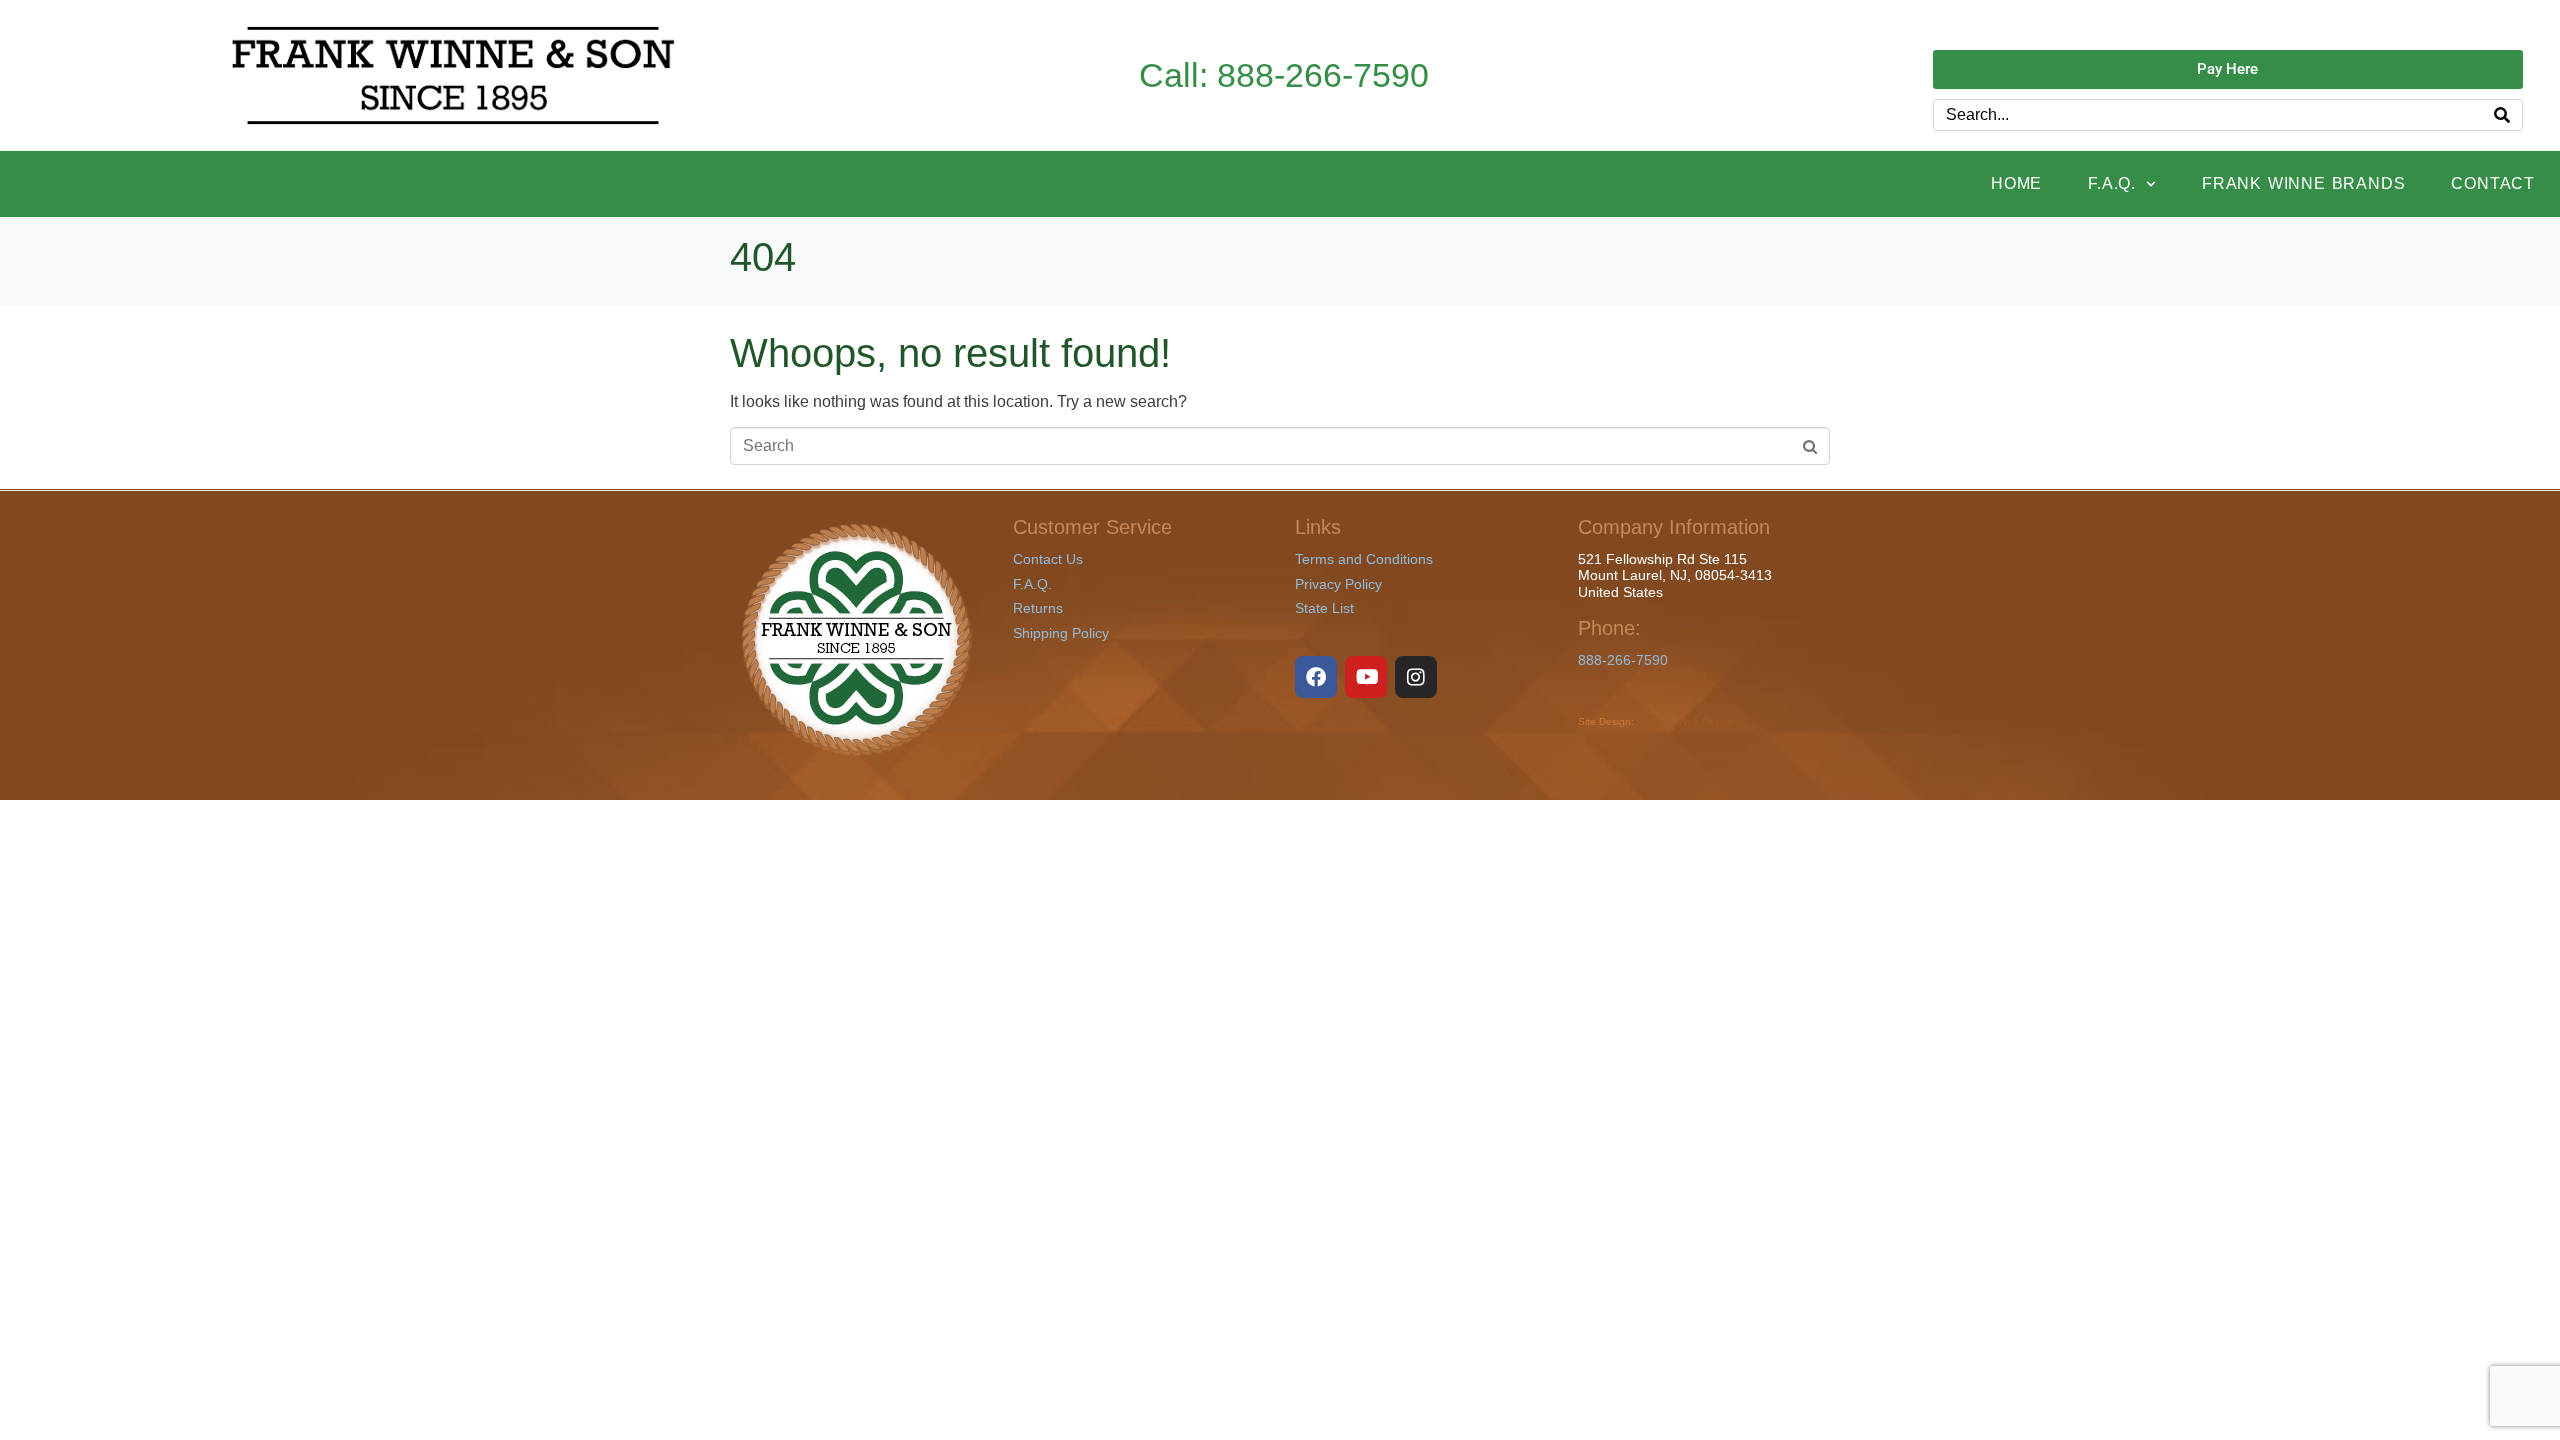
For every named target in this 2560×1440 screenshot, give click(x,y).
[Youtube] (1366, 677)
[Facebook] (1316, 677)
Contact (2493, 183)
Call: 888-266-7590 (1284, 75)
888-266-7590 (1623, 660)
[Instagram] (1416, 677)
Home (2016, 183)
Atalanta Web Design (1685, 721)
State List (1324, 608)
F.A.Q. (2112, 183)
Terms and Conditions (1364, 559)
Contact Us (1048, 559)
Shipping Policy (1061, 633)
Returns (1038, 608)
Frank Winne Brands (2303, 183)
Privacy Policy (1338, 584)
